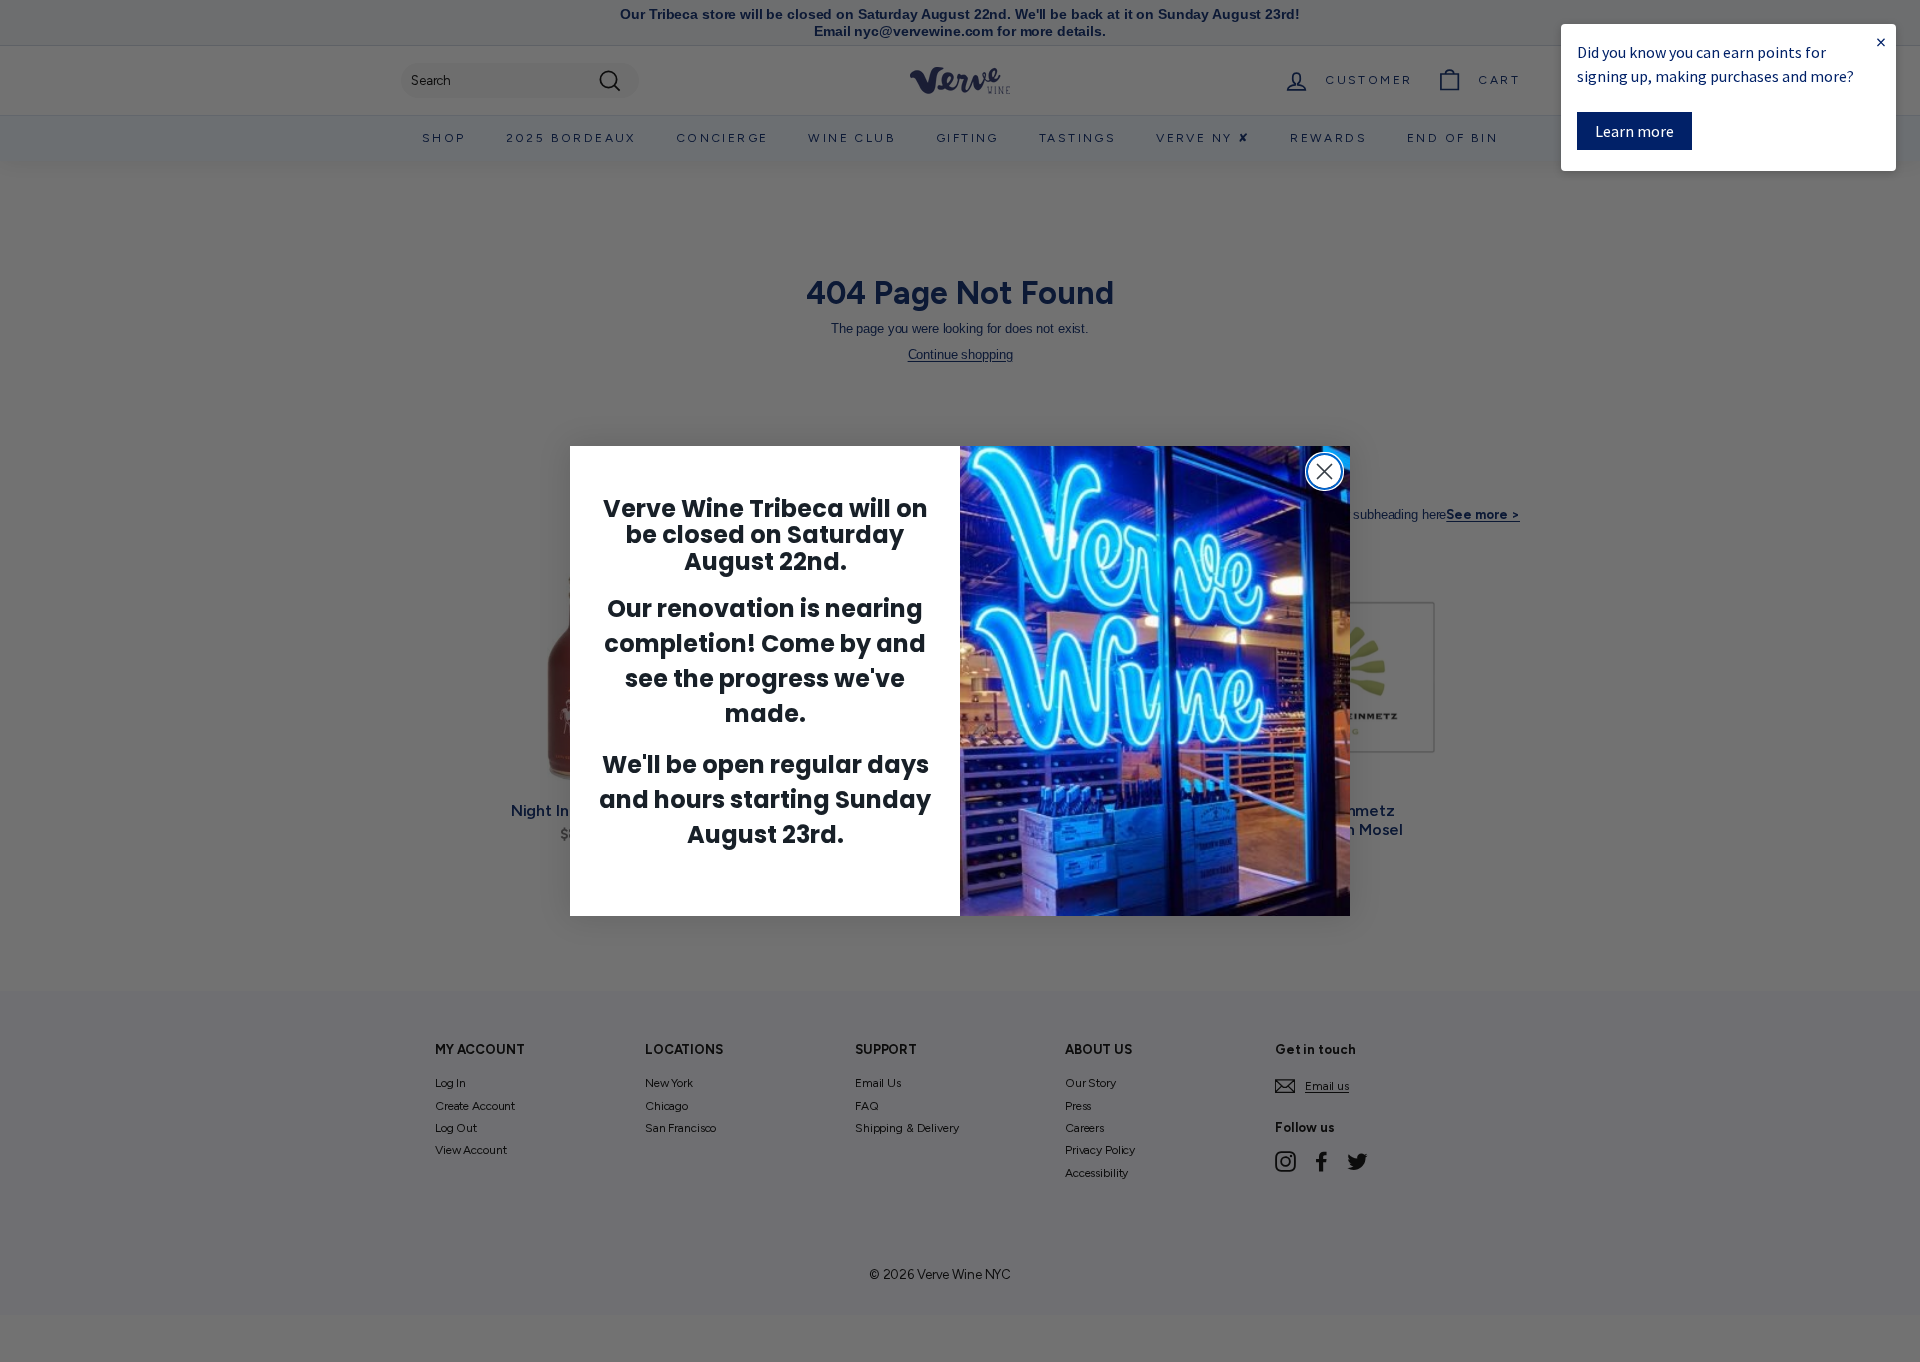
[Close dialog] (1324, 471)
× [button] (1881, 41)
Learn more (1634, 131)
